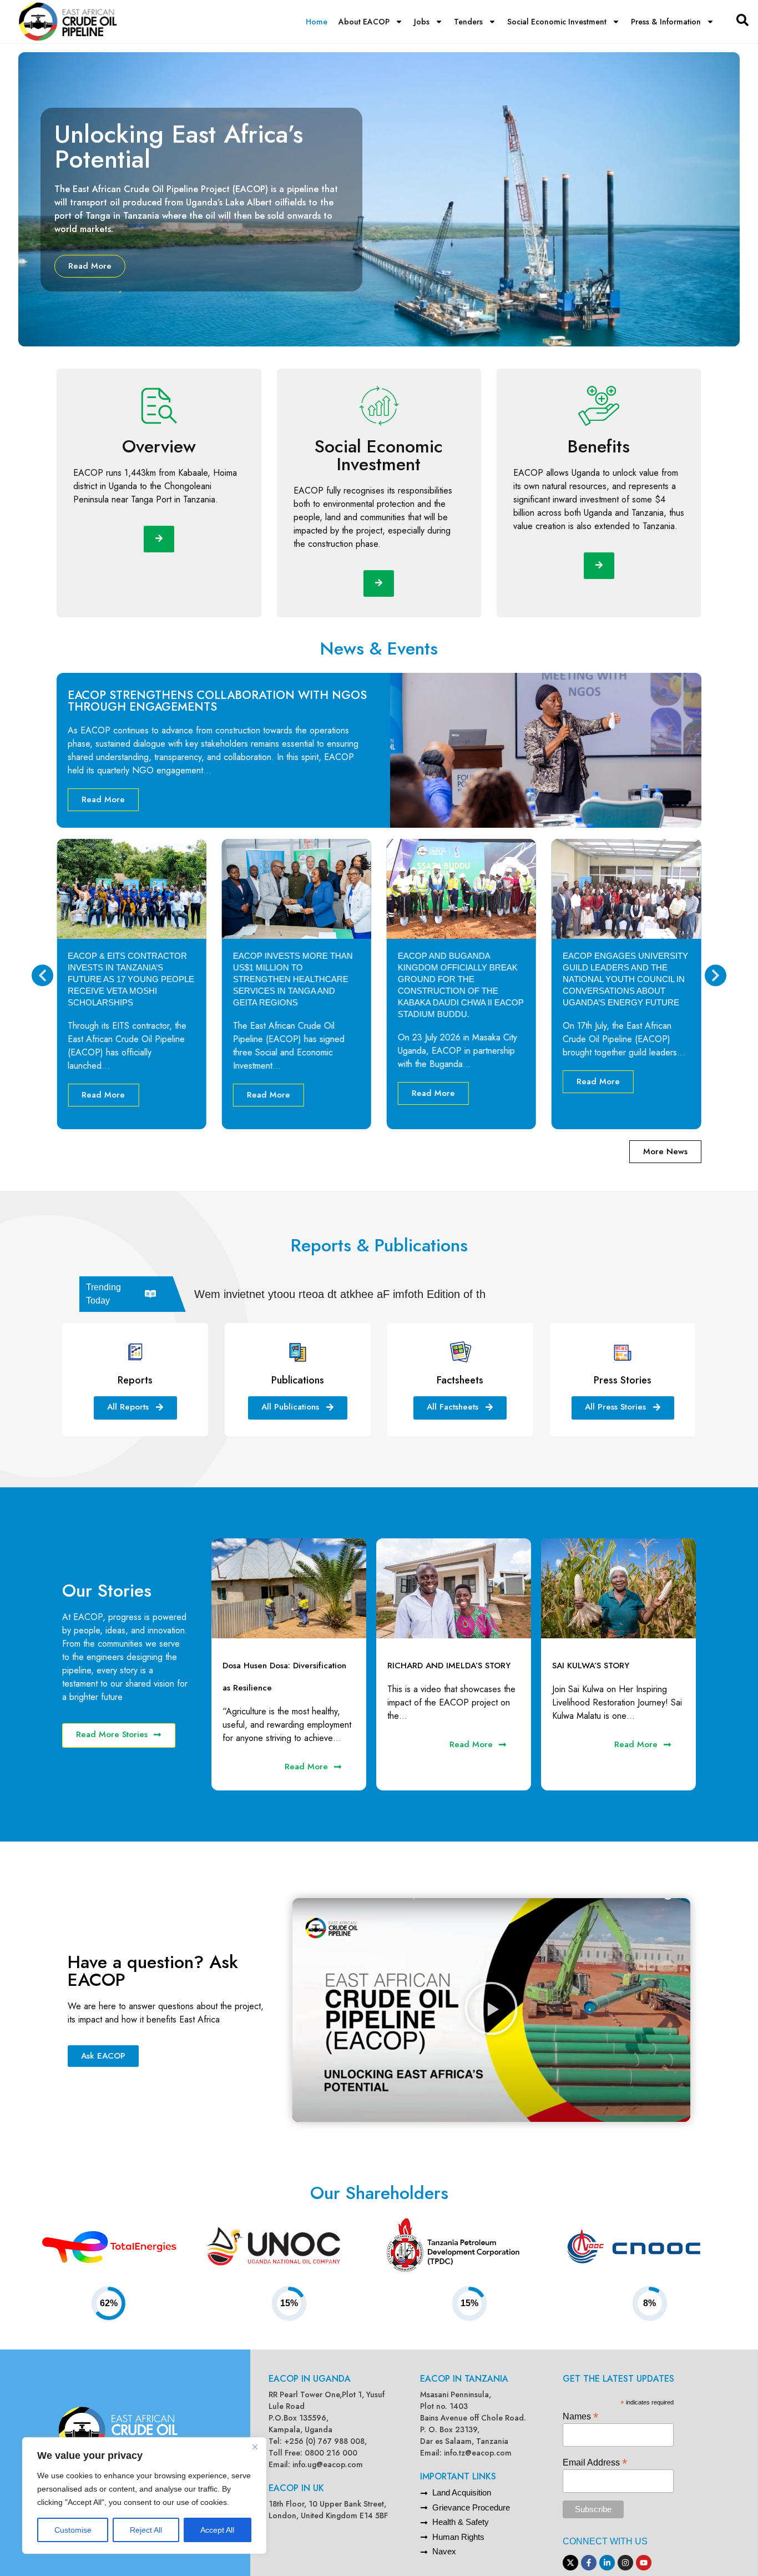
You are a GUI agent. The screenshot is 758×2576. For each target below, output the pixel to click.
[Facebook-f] (589, 2563)
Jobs (422, 22)
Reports (135, 1380)
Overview (159, 446)
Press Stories (623, 1380)
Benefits (599, 446)
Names (580, 2416)
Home (317, 22)
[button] (42, 976)
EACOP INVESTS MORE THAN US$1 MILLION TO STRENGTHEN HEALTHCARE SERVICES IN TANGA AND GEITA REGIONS (128, 979)
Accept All (217, 2530)
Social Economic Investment (557, 22)
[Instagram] (625, 2563)
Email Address (595, 2462)
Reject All (146, 2530)
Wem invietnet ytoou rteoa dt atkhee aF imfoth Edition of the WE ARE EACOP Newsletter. (416, 1294)
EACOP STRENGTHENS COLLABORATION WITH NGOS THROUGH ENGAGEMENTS (217, 701)
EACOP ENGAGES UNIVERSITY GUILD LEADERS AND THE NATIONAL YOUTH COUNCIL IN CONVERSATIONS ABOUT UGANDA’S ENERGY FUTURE (461, 979)
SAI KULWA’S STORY (591, 1666)
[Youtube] (644, 2563)
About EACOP (364, 22)
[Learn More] (159, 539)
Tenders (468, 22)
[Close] (255, 2447)
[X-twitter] (570, 2563)
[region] (144, 2495)
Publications (298, 1380)
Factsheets (460, 1380)
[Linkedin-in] (607, 2563)
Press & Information (666, 22)
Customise (73, 2530)
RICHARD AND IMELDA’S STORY (449, 1666)
